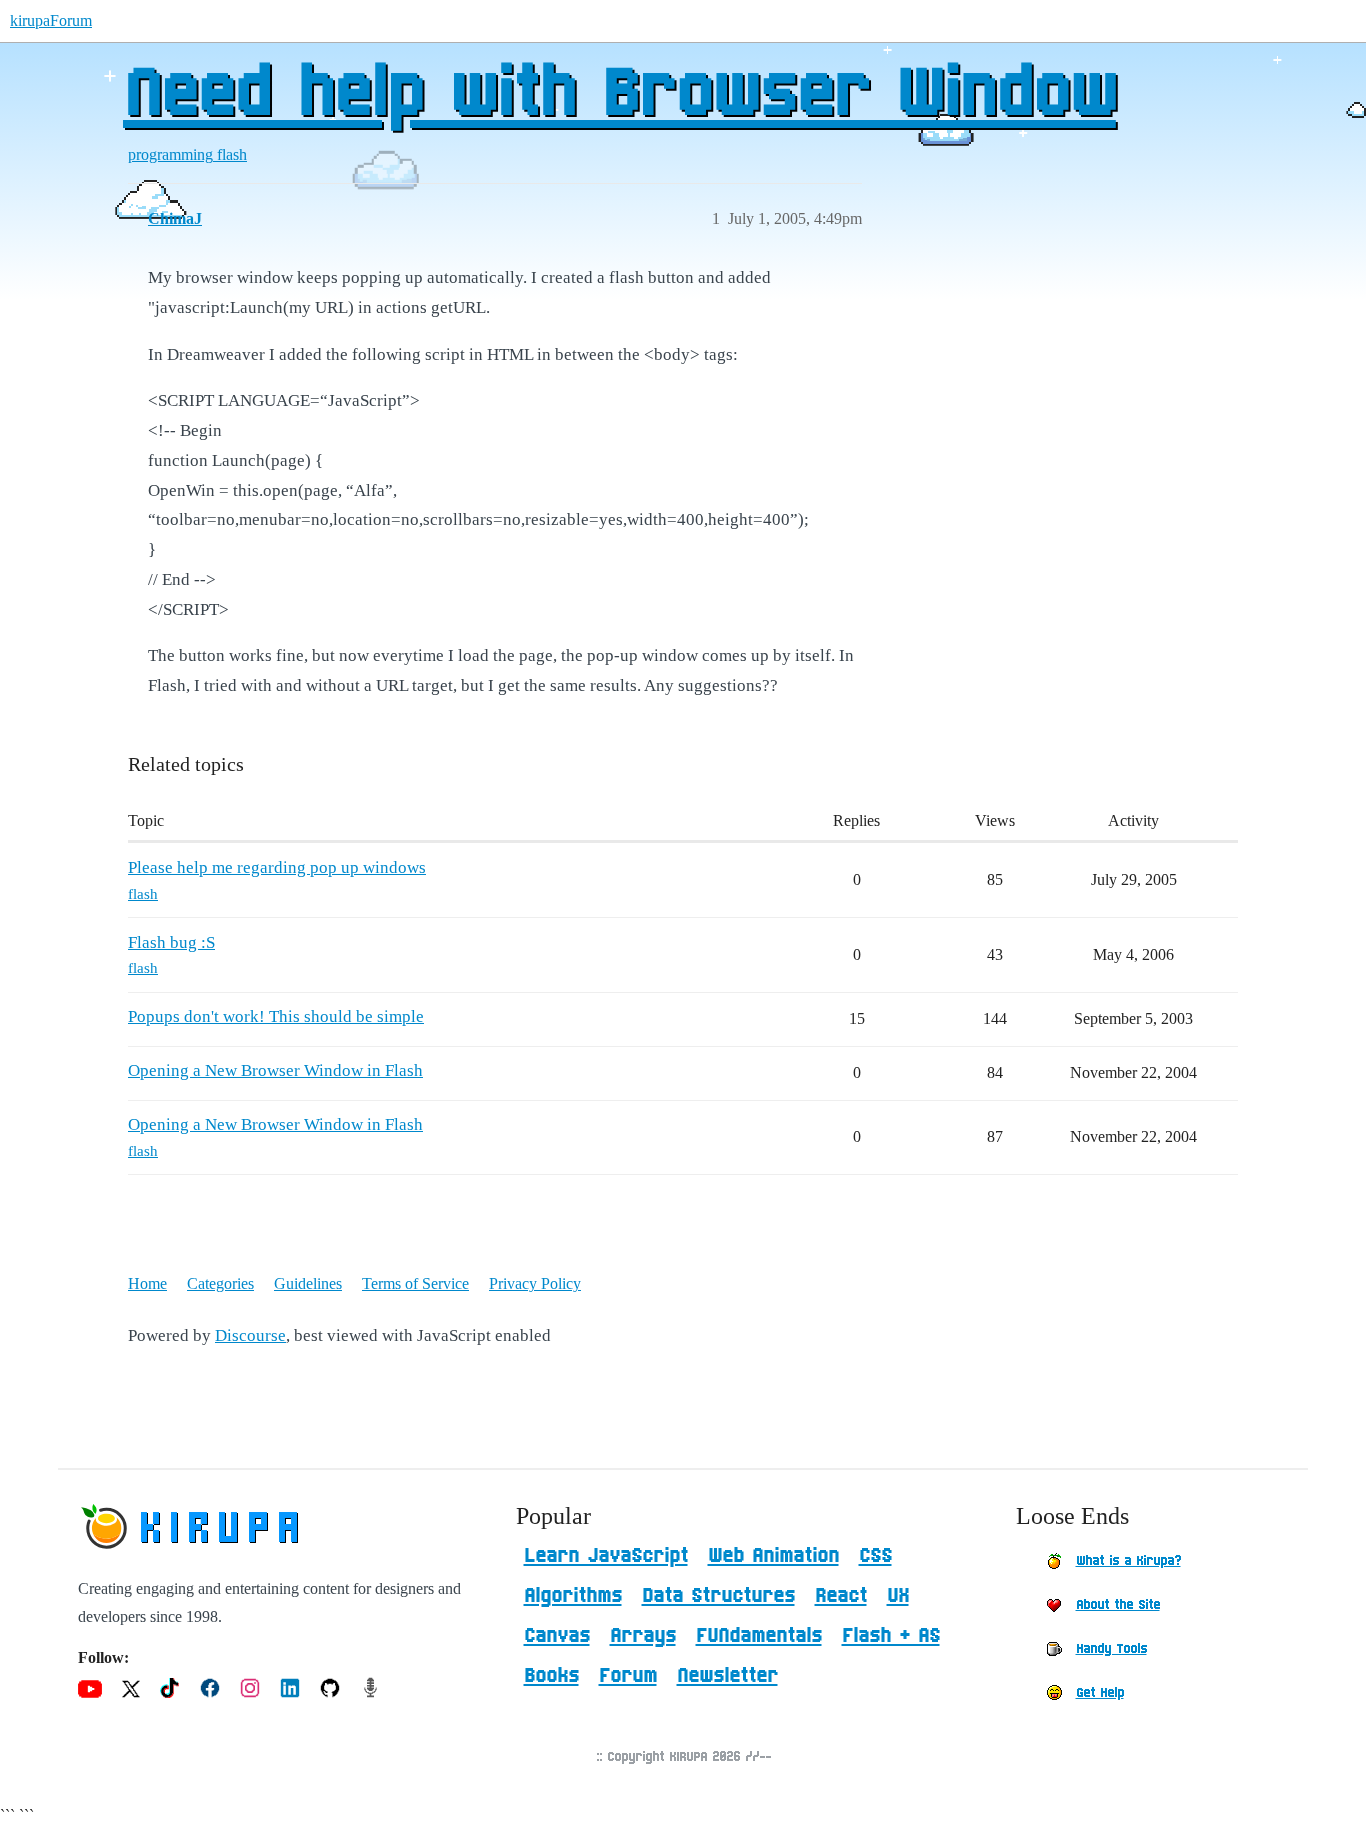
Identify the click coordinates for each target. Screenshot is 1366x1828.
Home (147, 1283)
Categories (220, 1283)
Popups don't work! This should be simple (276, 1016)
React (841, 1596)
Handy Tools (1111, 1649)
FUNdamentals (759, 1636)
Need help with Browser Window (619, 95)
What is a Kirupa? (1128, 1561)
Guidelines (308, 1283)
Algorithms (573, 1596)
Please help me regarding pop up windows (277, 867)
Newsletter (727, 1676)
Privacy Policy (535, 1283)
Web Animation (773, 1556)
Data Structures (718, 1596)
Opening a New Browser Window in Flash (275, 1070)
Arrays (643, 1636)
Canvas (557, 1636)
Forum (628, 1676)
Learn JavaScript (606, 1556)
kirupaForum (51, 20)
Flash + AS (891, 1636)
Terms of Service (415, 1283)
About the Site (1118, 1605)
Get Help (1100, 1693)
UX (898, 1596)
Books (551, 1676)
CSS (875, 1556)
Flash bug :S (171, 942)
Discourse (250, 1335)
